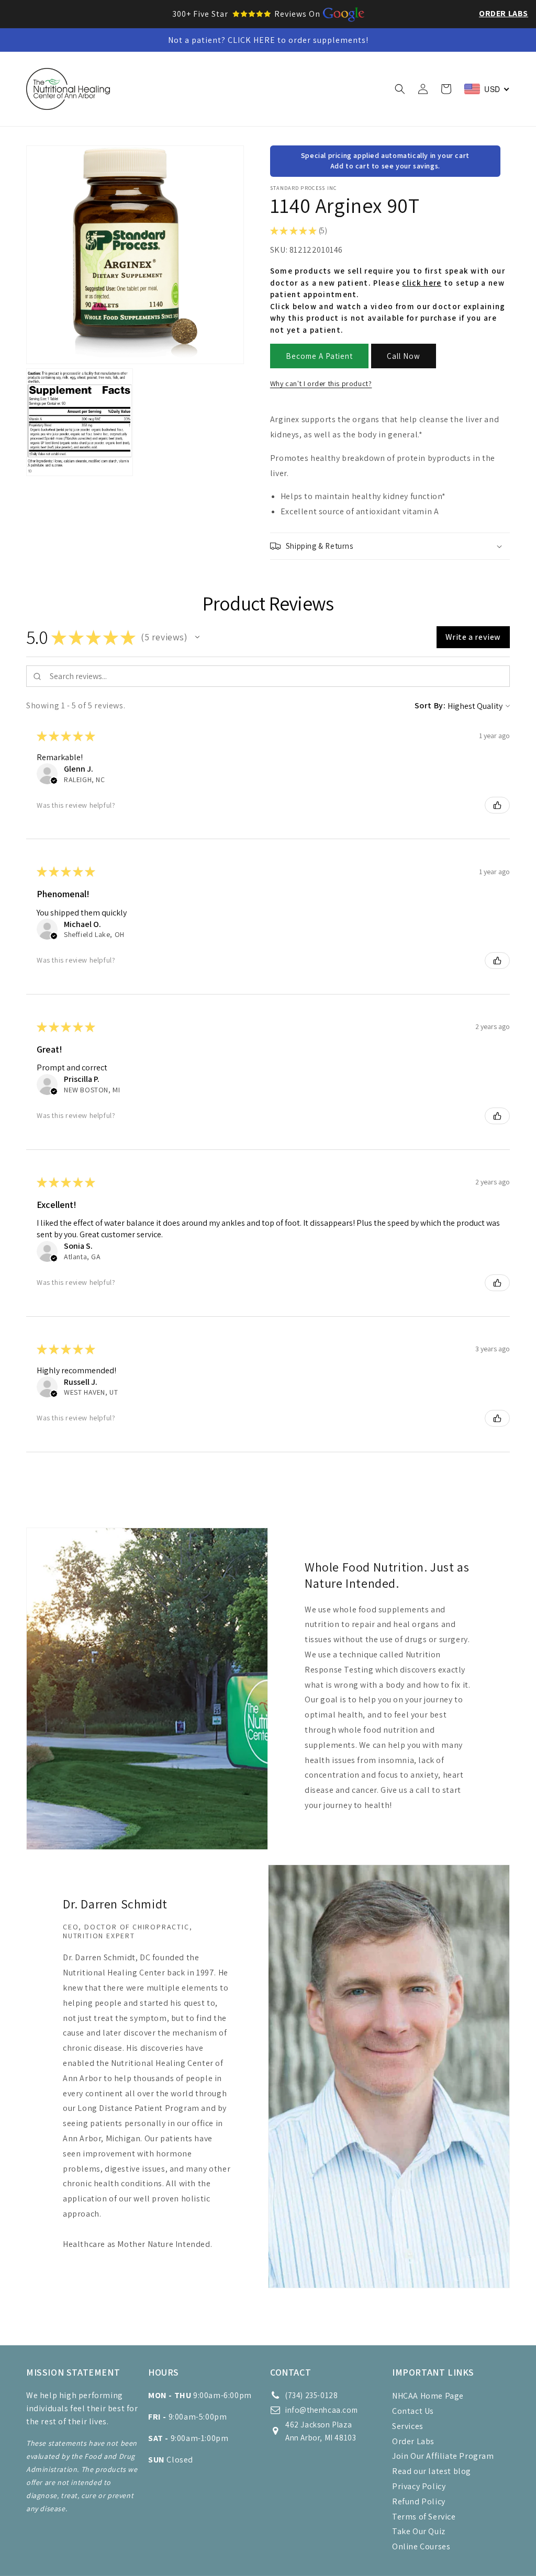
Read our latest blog (432, 2471)
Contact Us (413, 2411)
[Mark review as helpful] (497, 805)
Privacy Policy (419, 2486)
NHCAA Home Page (428, 2396)
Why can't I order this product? (321, 383)
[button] (200, 67)
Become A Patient (319, 356)
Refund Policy (419, 2501)
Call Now (404, 356)
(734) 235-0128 (311, 2395)
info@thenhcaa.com (321, 2410)
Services (408, 2426)
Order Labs (504, 13)
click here (422, 283)
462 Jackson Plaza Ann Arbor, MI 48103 (321, 2431)
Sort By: (430, 705)
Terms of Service (424, 2517)
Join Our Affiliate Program (443, 2456)
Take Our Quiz (419, 2531)
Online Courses (421, 2546)
